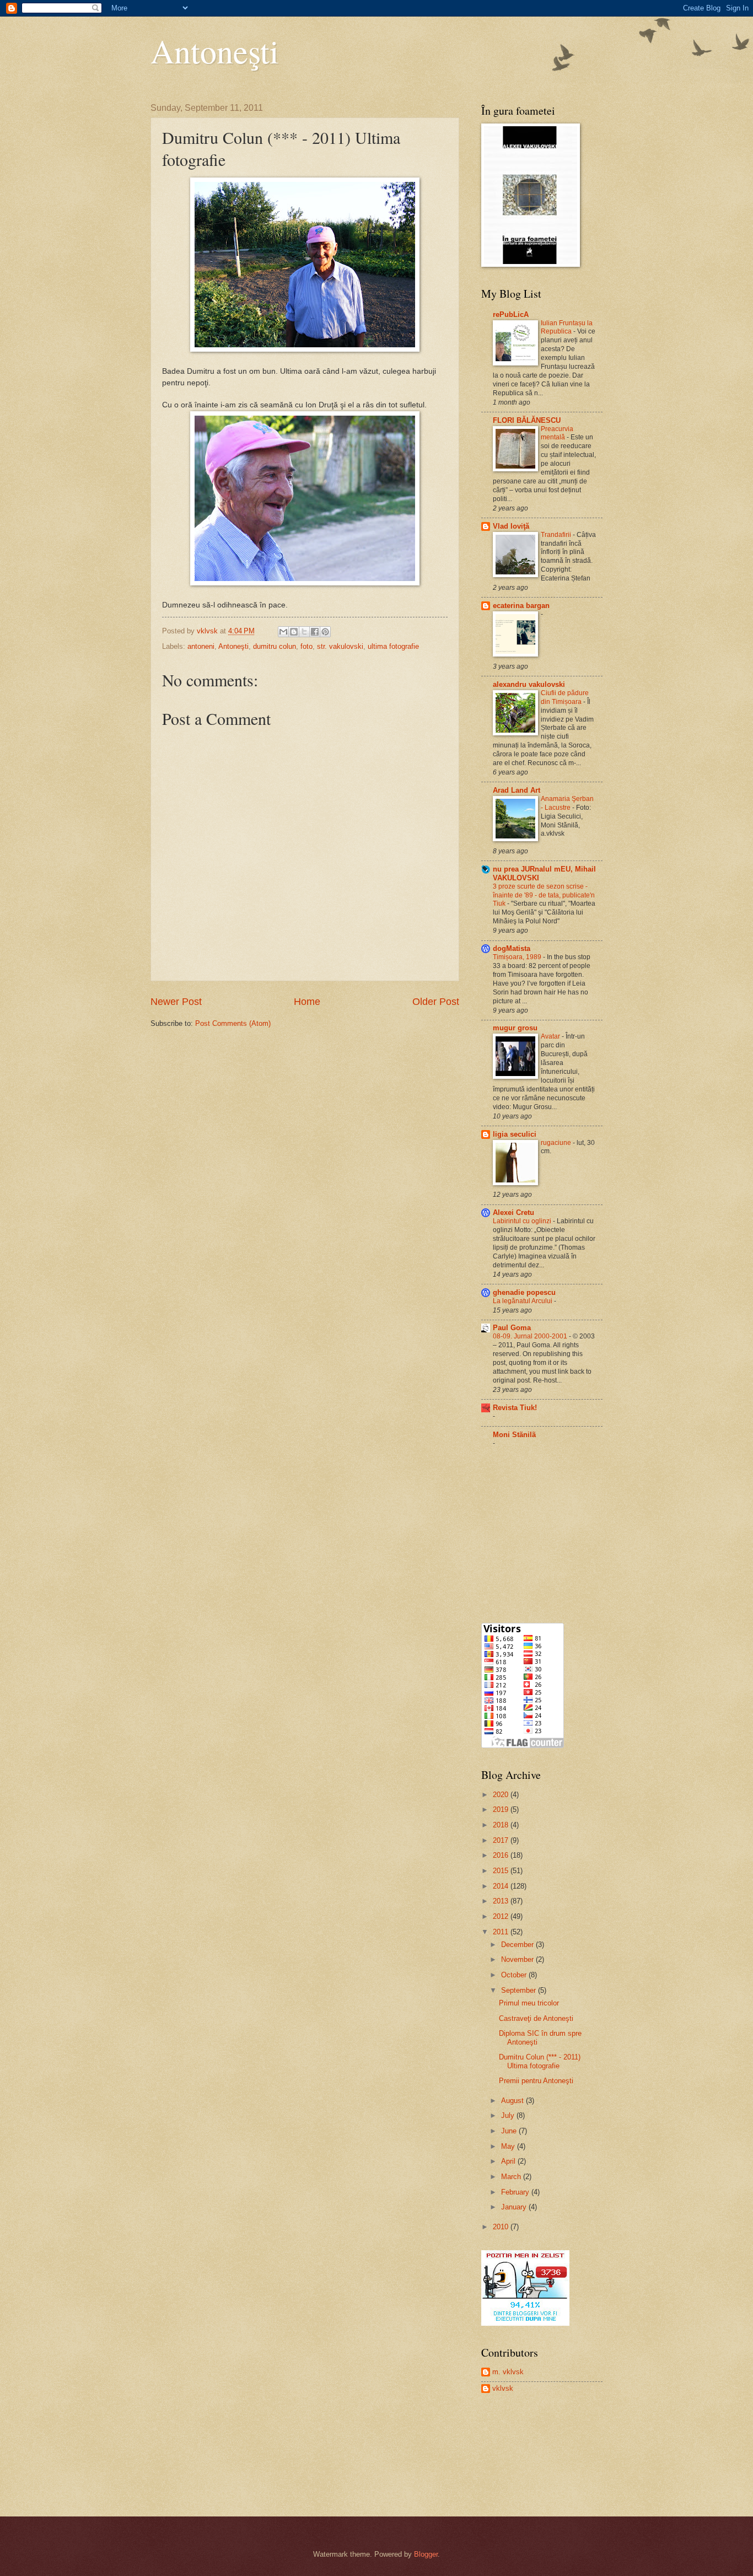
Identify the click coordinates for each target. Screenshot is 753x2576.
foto (306, 646)
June (510, 2131)
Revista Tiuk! (515, 1408)
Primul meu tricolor (529, 2003)
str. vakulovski (340, 646)
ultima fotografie (393, 646)
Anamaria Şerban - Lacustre (567, 803)
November (518, 1959)
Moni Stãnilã (514, 1435)
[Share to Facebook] (315, 632)
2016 (502, 1855)
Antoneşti (215, 51)
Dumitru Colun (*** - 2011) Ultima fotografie (540, 2061)
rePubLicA (511, 314)
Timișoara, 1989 (518, 957)
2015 (502, 1871)
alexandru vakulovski (529, 684)
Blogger (426, 2554)
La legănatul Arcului (523, 1301)
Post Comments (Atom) (233, 1023)
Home (307, 1002)
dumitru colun (275, 646)
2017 (502, 1840)
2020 (502, 1795)
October (515, 1975)
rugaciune (557, 1143)
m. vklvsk (508, 2372)
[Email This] (283, 632)
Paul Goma (512, 1328)
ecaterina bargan (521, 606)
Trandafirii (557, 535)
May (509, 2146)
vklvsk (503, 2388)
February (516, 2192)
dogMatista (512, 948)
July (509, 2115)
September (520, 1990)
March (512, 2177)
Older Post (436, 1002)
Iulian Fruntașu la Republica (567, 327)
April (509, 2161)
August (513, 2101)
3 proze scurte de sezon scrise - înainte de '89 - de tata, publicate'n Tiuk (544, 895)
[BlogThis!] (294, 632)
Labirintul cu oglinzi (523, 1221)
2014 (502, 1886)
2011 (502, 1932)
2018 (502, 1825)
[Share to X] (304, 632)
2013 (502, 1901)
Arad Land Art (517, 790)
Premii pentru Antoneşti (536, 2081)
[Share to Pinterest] (325, 632)
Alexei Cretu (513, 1212)
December (518, 1945)
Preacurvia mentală (557, 433)
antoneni (201, 646)
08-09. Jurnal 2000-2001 (531, 1336)
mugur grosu (515, 1028)
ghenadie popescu (524, 1292)
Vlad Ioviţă (511, 526)
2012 (502, 1916)
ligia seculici (515, 1134)
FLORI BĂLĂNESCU (527, 420)
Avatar (551, 1036)
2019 (502, 1809)
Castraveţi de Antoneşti (536, 2018)
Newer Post (176, 1002)
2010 (502, 2227)
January (515, 2207)
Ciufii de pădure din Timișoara (565, 697)
